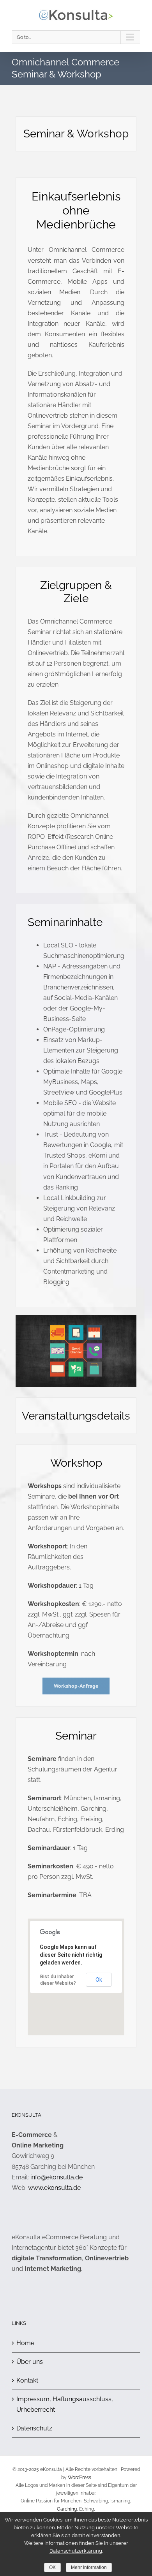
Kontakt (27, 2380)
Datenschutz (34, 2428)
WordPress (80, 2478)
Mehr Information (89, 2567)
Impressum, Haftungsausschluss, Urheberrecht (65, 2404)
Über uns (30, 2362)
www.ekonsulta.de (54, 2188)
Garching (67, 2509)
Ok (99, 1980)
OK (52, 2567)
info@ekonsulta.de (57, 2177)
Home (25, 2343)
